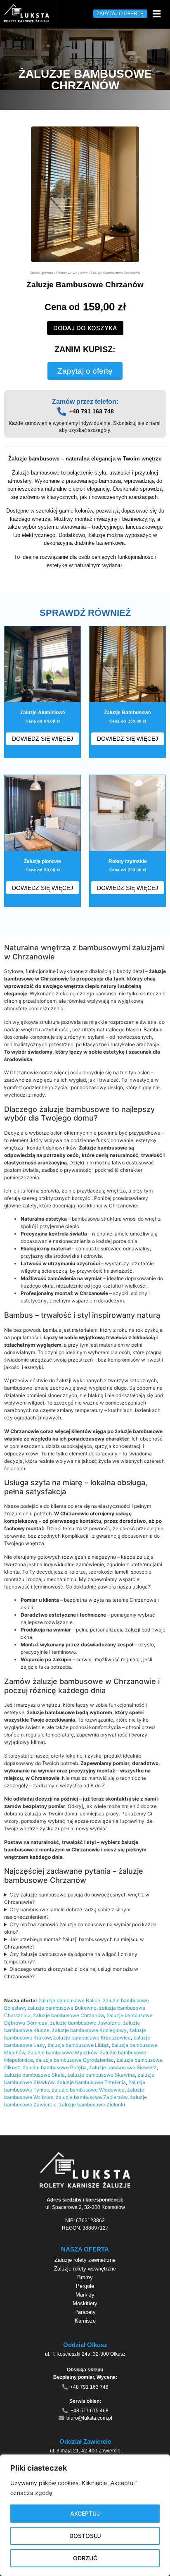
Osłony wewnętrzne (72, 273)
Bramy (85, 2277)
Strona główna (41, 273)
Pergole (85, 2286)
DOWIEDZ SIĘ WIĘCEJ (42, 739)
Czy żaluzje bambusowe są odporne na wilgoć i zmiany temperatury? (71, 1958)
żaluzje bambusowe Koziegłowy (89, 2030)
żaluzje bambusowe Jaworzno (85, 2023)
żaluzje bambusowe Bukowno (62, 2008)
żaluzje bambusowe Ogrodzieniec (75, 2060)
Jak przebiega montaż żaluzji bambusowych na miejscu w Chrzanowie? (74, 1943)
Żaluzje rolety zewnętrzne (85, 2260)
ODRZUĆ (85, 2558)
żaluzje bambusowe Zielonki (92, 2105)
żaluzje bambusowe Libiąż (78, 2045)
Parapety (85, 2312)
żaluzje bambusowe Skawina (101, 2075)
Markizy (85, 2295)
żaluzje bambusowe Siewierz (123, 2067)
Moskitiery (85, 2303)
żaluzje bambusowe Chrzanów (68, 2015)
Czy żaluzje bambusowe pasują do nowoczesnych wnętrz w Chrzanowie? (77, 1898)
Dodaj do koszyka (85, 328)
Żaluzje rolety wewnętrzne (85, 2269)
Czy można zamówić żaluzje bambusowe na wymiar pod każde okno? (80, 1928)
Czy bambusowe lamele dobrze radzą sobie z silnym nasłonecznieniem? (67, 1913)
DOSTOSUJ (85, 2536)
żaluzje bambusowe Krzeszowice (92, 2038)
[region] (85, 2515)
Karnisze (85, 2321)
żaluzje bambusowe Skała (34, 2075)
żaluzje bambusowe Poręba (55, 2067)
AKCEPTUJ (85, 2513)
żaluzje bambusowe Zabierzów (92, 2097)
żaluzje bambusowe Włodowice (88, 2090)
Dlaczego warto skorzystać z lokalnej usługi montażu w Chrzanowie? (71, 1973)
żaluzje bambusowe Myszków (63, 2052)
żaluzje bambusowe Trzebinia (91, 2082)
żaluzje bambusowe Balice (69, 2000)
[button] (156, 14)
